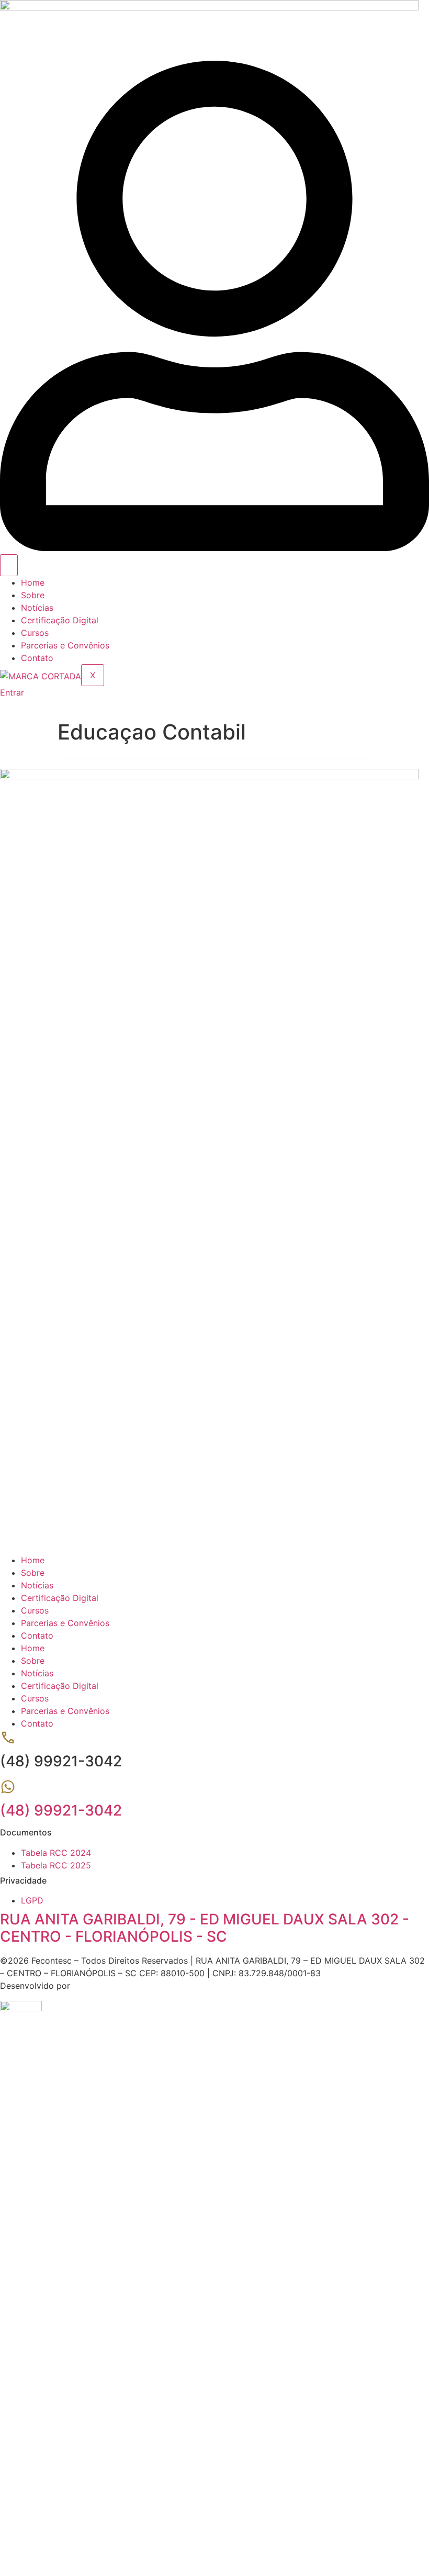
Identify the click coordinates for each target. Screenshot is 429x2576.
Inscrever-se (75, 2529)
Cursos (35, 633)
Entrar (112, 2529)
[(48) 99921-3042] (8, 1791)
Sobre (33, 595)
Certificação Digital (60, 620)
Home (33, 583)
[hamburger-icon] (9, 565)
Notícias (37, 608)
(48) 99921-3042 (61, 1810)
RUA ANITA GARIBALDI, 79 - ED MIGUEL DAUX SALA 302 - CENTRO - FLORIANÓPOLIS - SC (205, 1928)
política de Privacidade (352, 2406)
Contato (37, 658)
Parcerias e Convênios (65, 645)
